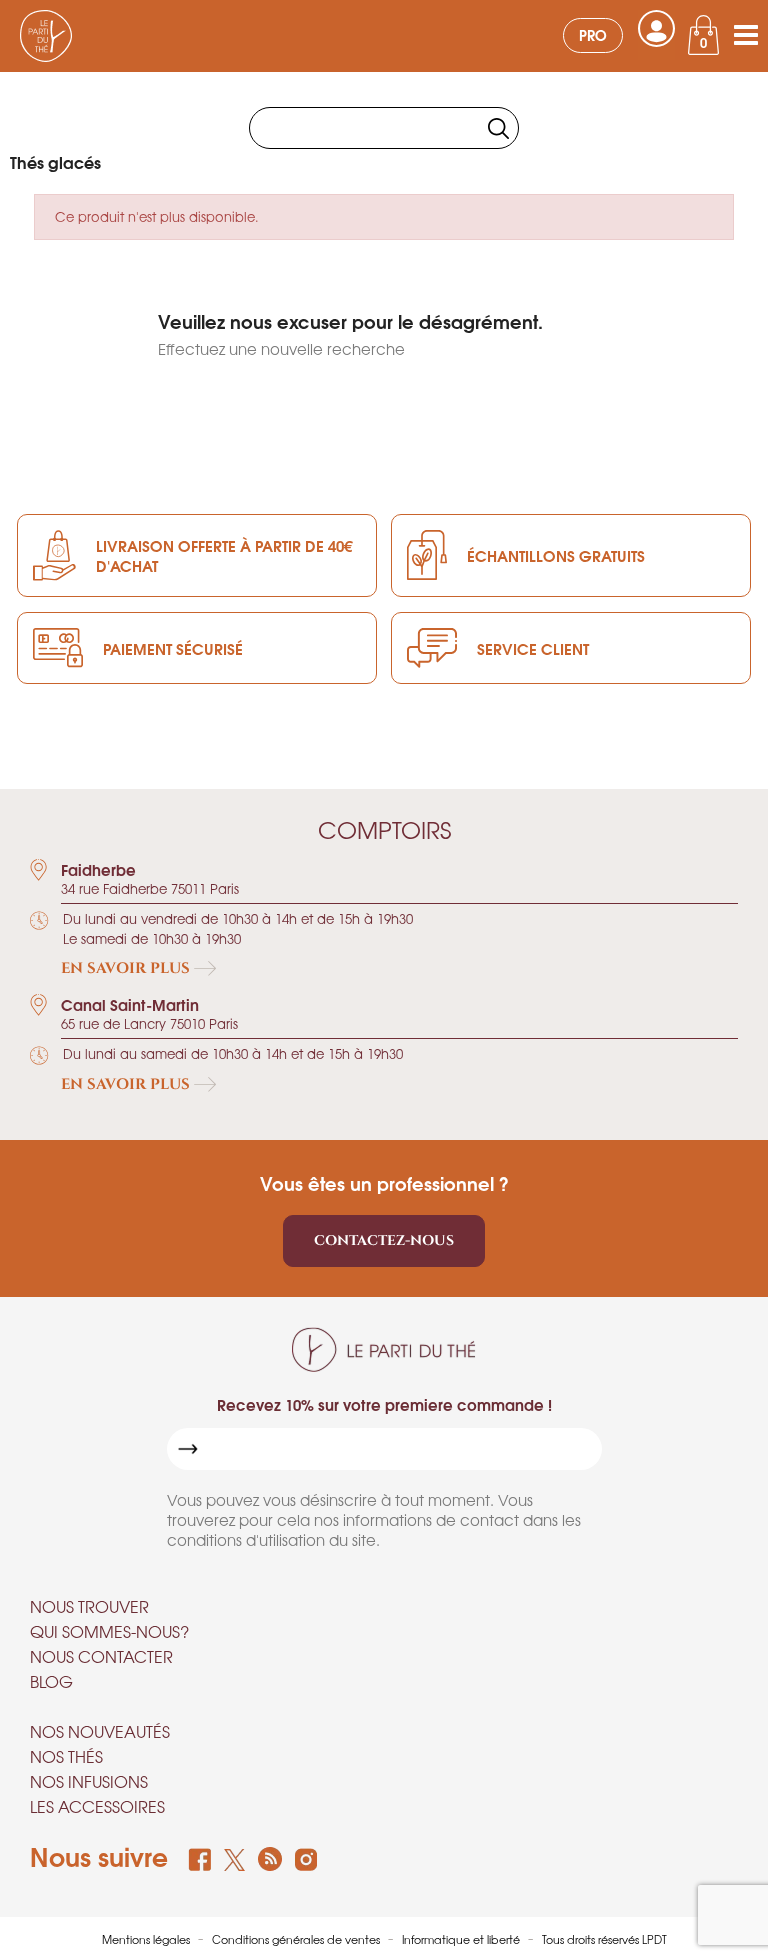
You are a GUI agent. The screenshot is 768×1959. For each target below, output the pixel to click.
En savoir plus (127, 968)
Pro (593, 34)
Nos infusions (89, 1781)
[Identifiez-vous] (656, 28)
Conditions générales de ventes (297, 1939)
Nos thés (66, 1756)
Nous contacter (101, 1656)
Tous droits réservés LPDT (604, 1939)
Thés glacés (55, 161)
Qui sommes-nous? (109, 1631)
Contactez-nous (384, 1240)
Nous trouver (89, 1606)
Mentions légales (147, 1939)
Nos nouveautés (100, 1731)
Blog (51, 1681)
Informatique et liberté (462, 1939)
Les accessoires (97, 1806)
